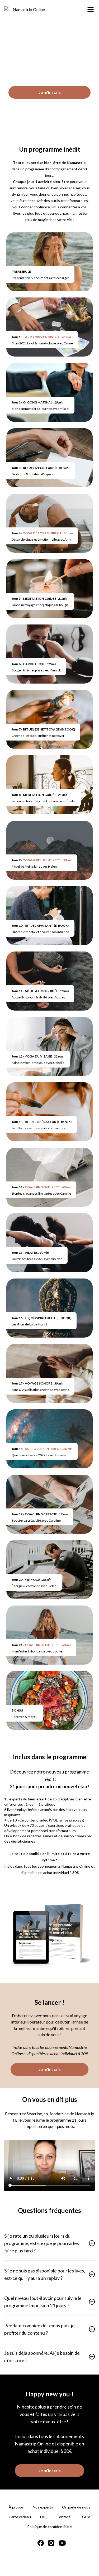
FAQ (44, 2517)
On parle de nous (76, 2507)
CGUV (85, 2517)
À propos (16, 2507)
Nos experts (43, 2507)
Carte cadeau (20, 2517)
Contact (63, 2517)
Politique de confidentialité (49, 2527)
